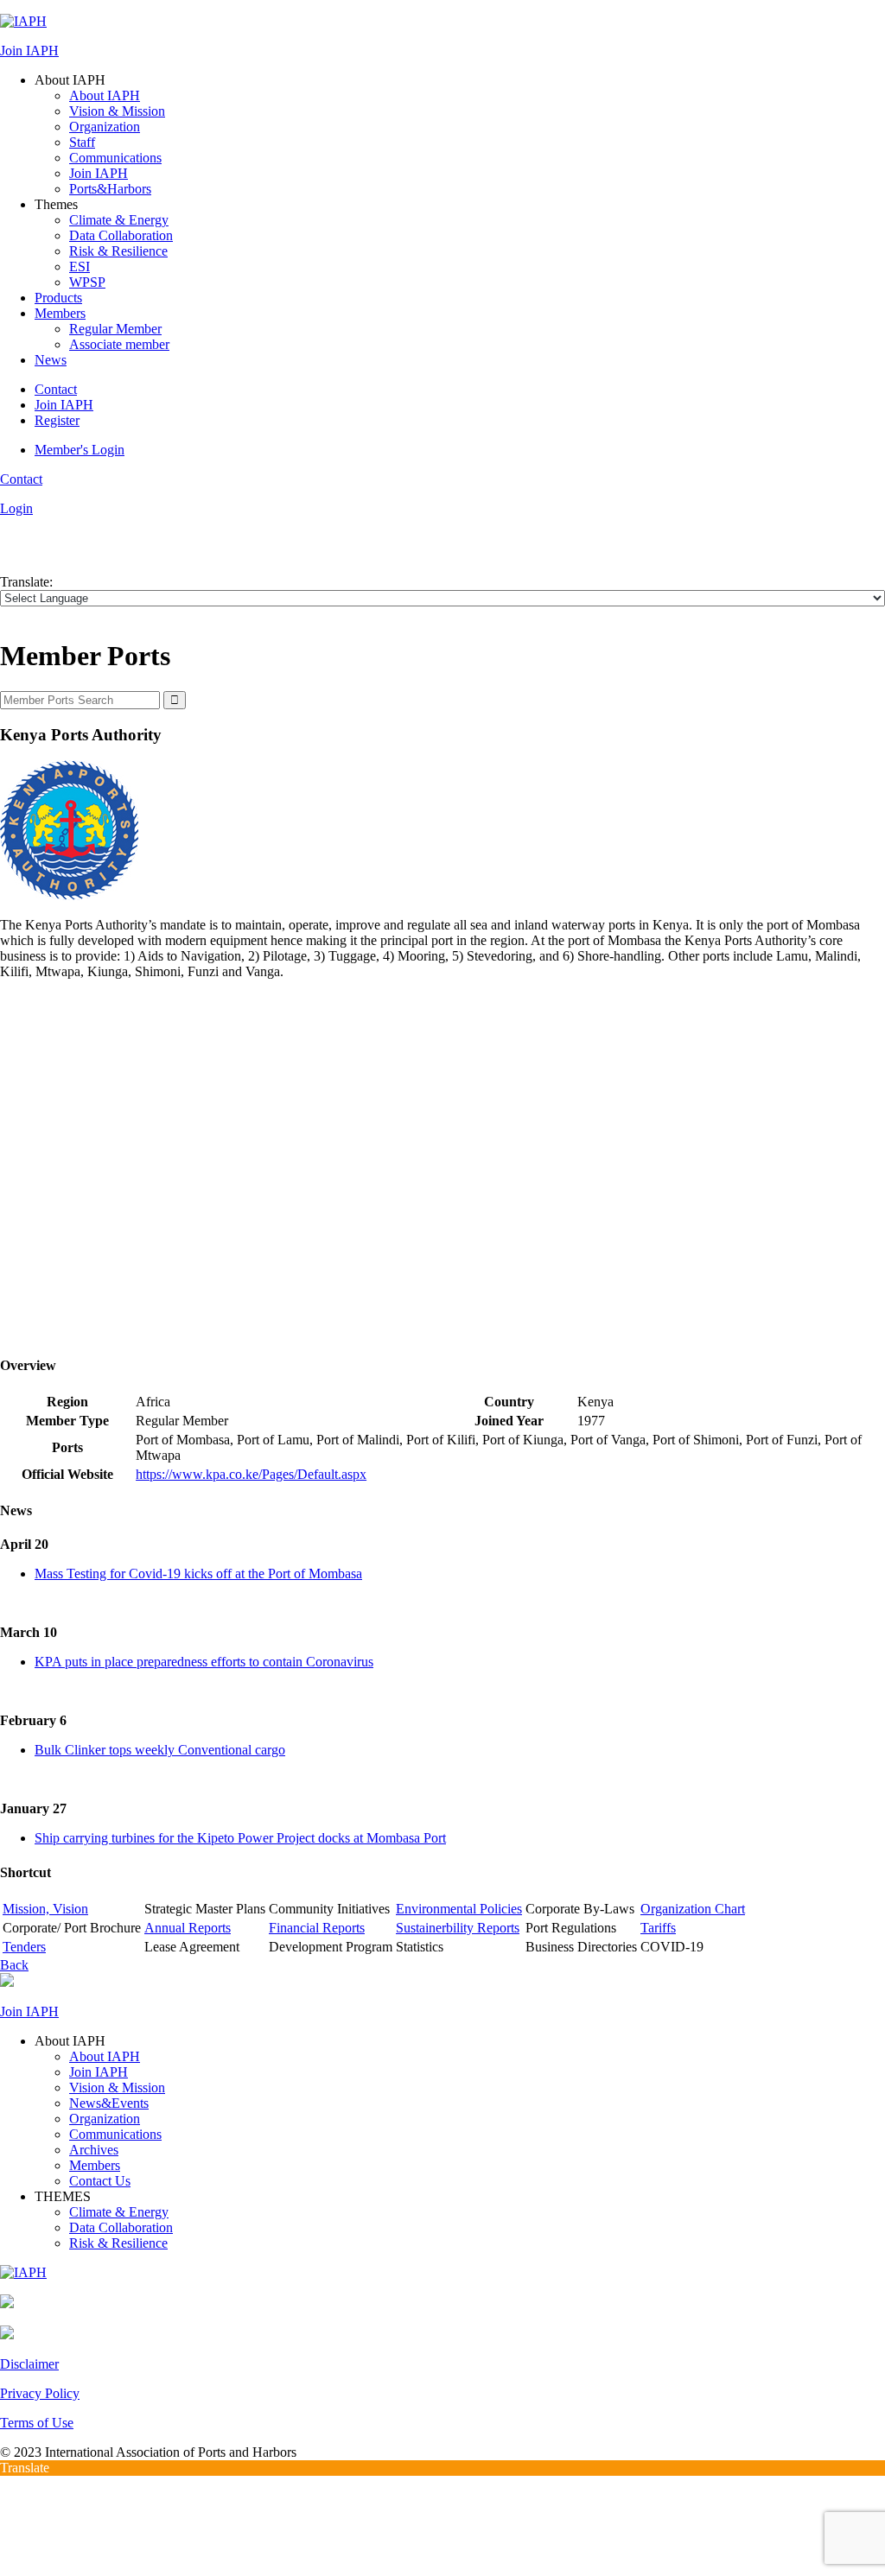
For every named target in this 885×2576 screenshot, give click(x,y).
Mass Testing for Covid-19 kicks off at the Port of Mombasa (198, 1574)
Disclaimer (29, 2364)
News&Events (109, 2103)
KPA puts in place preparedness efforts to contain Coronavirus (204, 1662)
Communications (115, 158)
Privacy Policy (40, 2393)
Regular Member (115, 329)
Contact (56, 389)
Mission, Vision (45, 1909)
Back (14, 1965)
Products (58, 298)
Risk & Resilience (118, 251)
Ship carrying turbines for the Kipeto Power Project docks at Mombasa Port (240, 1838)
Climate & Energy (119, 220)
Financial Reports (317, 1928)
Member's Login (80, 450)
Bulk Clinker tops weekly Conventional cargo (160, 1750)
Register (57, 420)
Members (60, 313)
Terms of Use (37, 2423)
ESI (80, 266)
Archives (94, 2150)
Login (16, 508)
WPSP (87, 282)
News (51, 360)
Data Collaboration (121, 235)
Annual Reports (188, 1928)
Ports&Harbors (110, 189)
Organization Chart (693, 1909)
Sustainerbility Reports (458, 1928)
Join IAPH (29, 51)
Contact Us (100, 2181)
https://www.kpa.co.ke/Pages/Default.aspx (251, 1474)
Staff (82, 142)
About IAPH (105, 95)
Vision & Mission (117, 111)
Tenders (24, 1947)
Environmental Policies (459, 1909)
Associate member (119, 344)
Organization (105, 127)
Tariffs (658, 1928)
